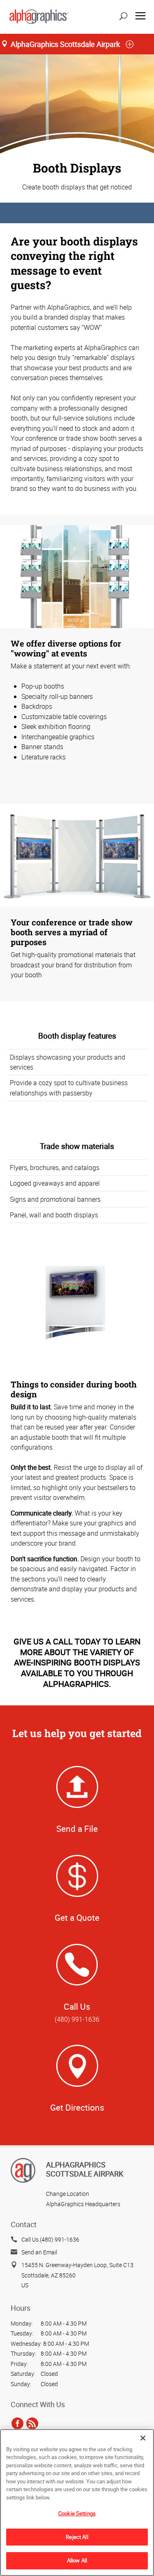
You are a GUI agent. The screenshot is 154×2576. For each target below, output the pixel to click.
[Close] (143, 2438)
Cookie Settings (77, 2513)
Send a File (77, 1829)
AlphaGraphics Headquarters (83, 2204)
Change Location (68, 2194)
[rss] (32, 2423)
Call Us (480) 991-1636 (50, 2239)
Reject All (77, 2537)
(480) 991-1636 (77, 2019)
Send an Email (39, 2252)
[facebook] (17, 2423)
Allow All (77, 2560)
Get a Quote (77, 1917)
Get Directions (77, 2107)
